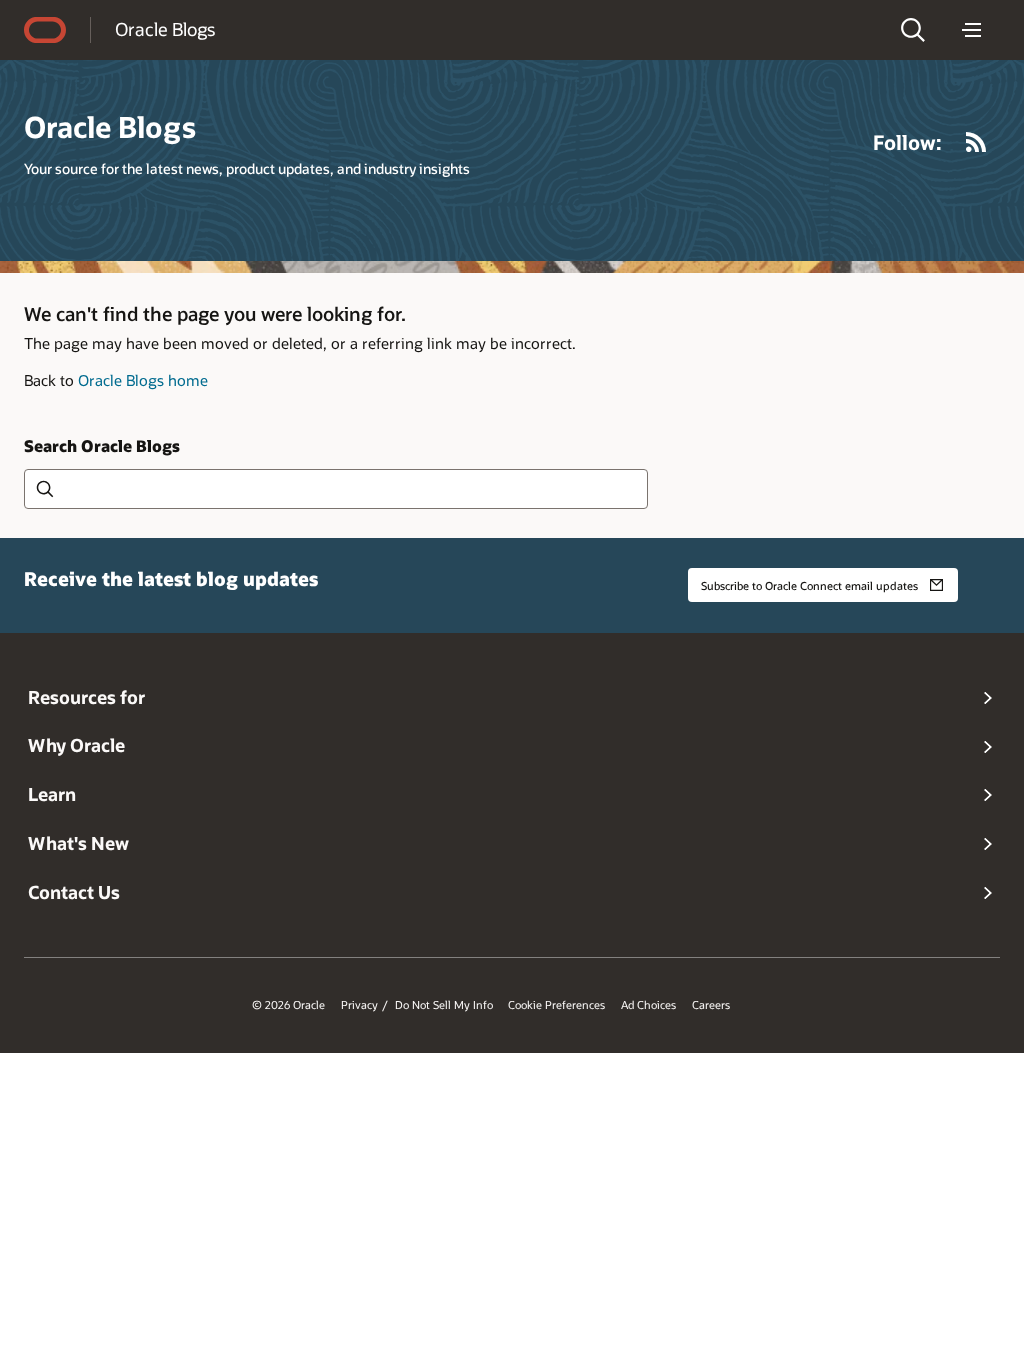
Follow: (907, 142)
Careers (711, 1005)
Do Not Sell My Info (444, 1005)
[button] (913, 30)
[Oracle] (45, 30)
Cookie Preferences (556, 1005)
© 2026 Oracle (288, 1005)
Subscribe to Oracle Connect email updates (809, 585)
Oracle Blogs (165, 29)
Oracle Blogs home (143, 380)
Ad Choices (648, 1005)
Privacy (359, 1005)
